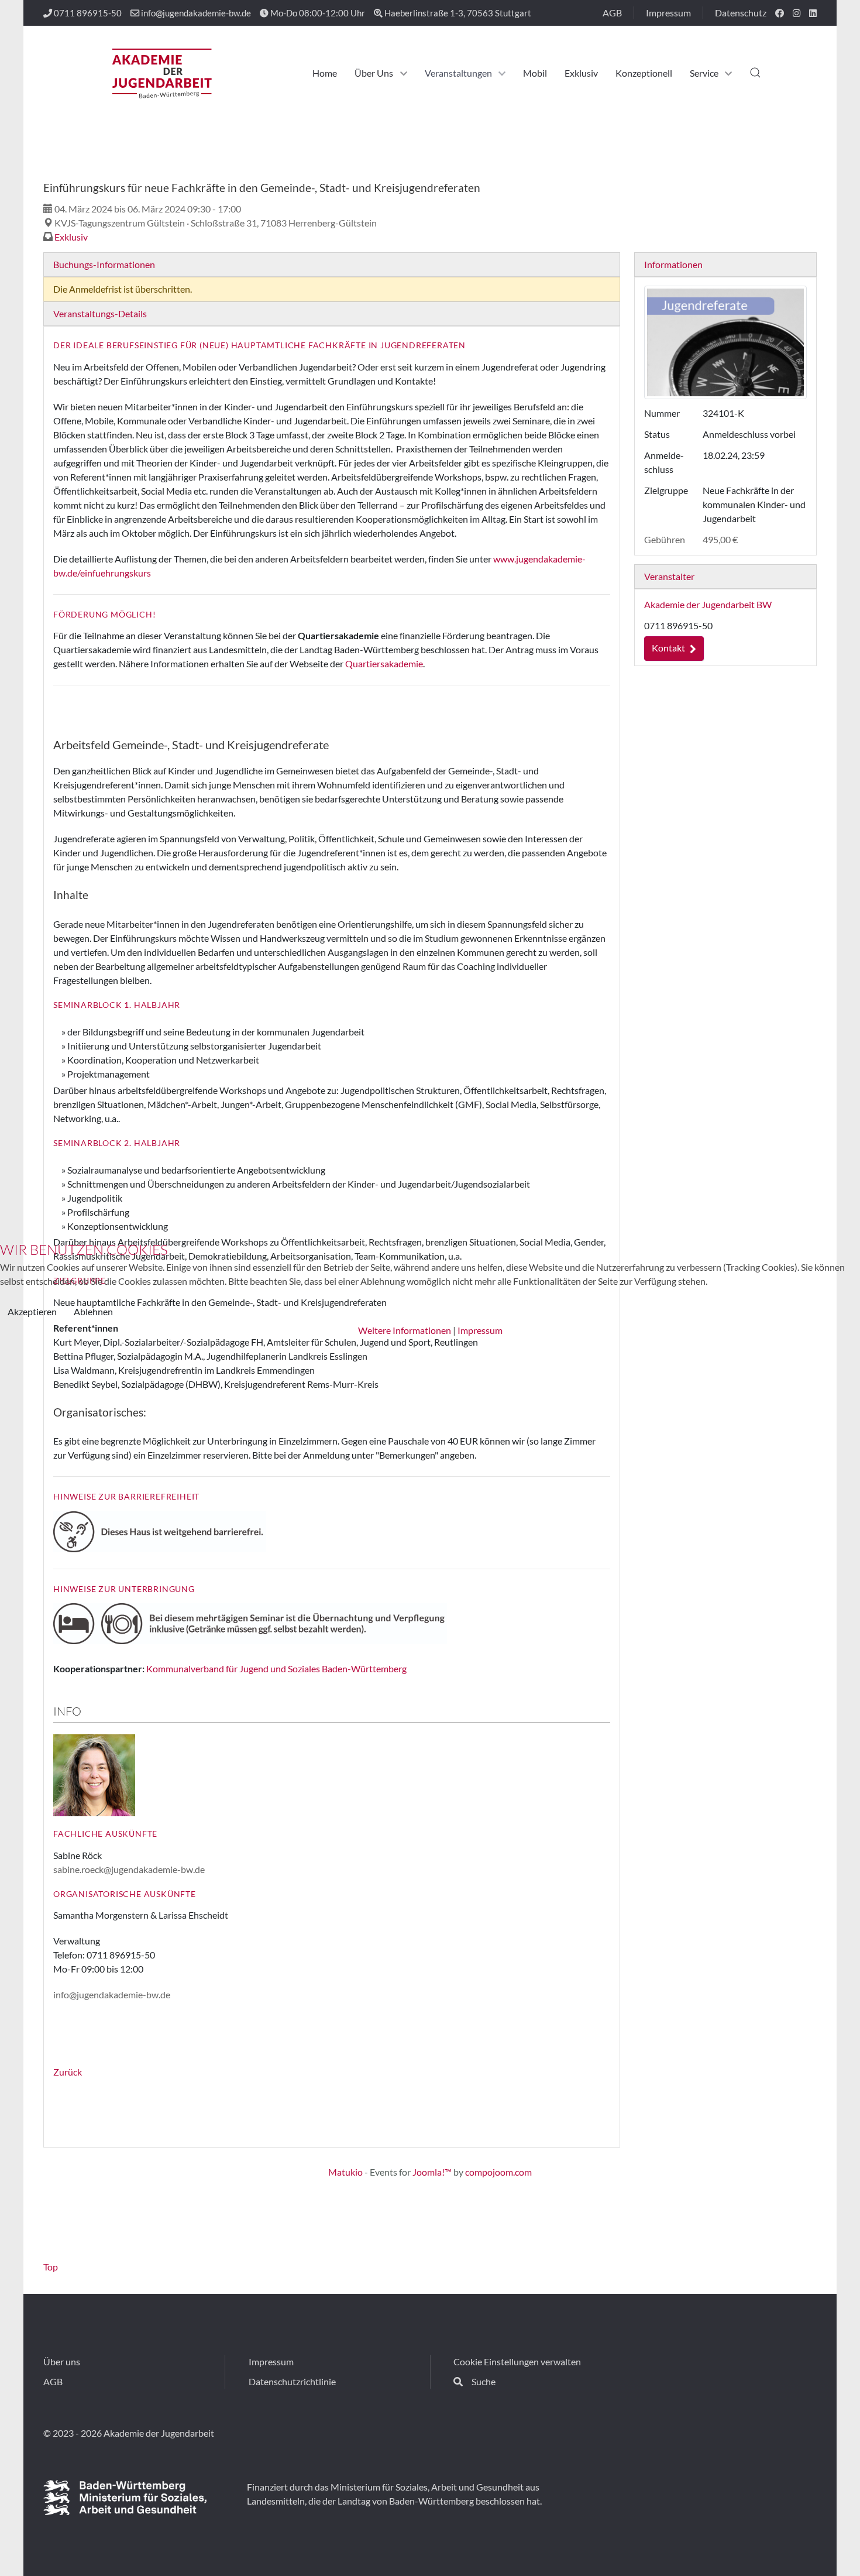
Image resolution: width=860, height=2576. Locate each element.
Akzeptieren (32, 1311)
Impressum (480, 1330)
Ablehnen (93, 1311)
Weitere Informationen (405, 1330)
